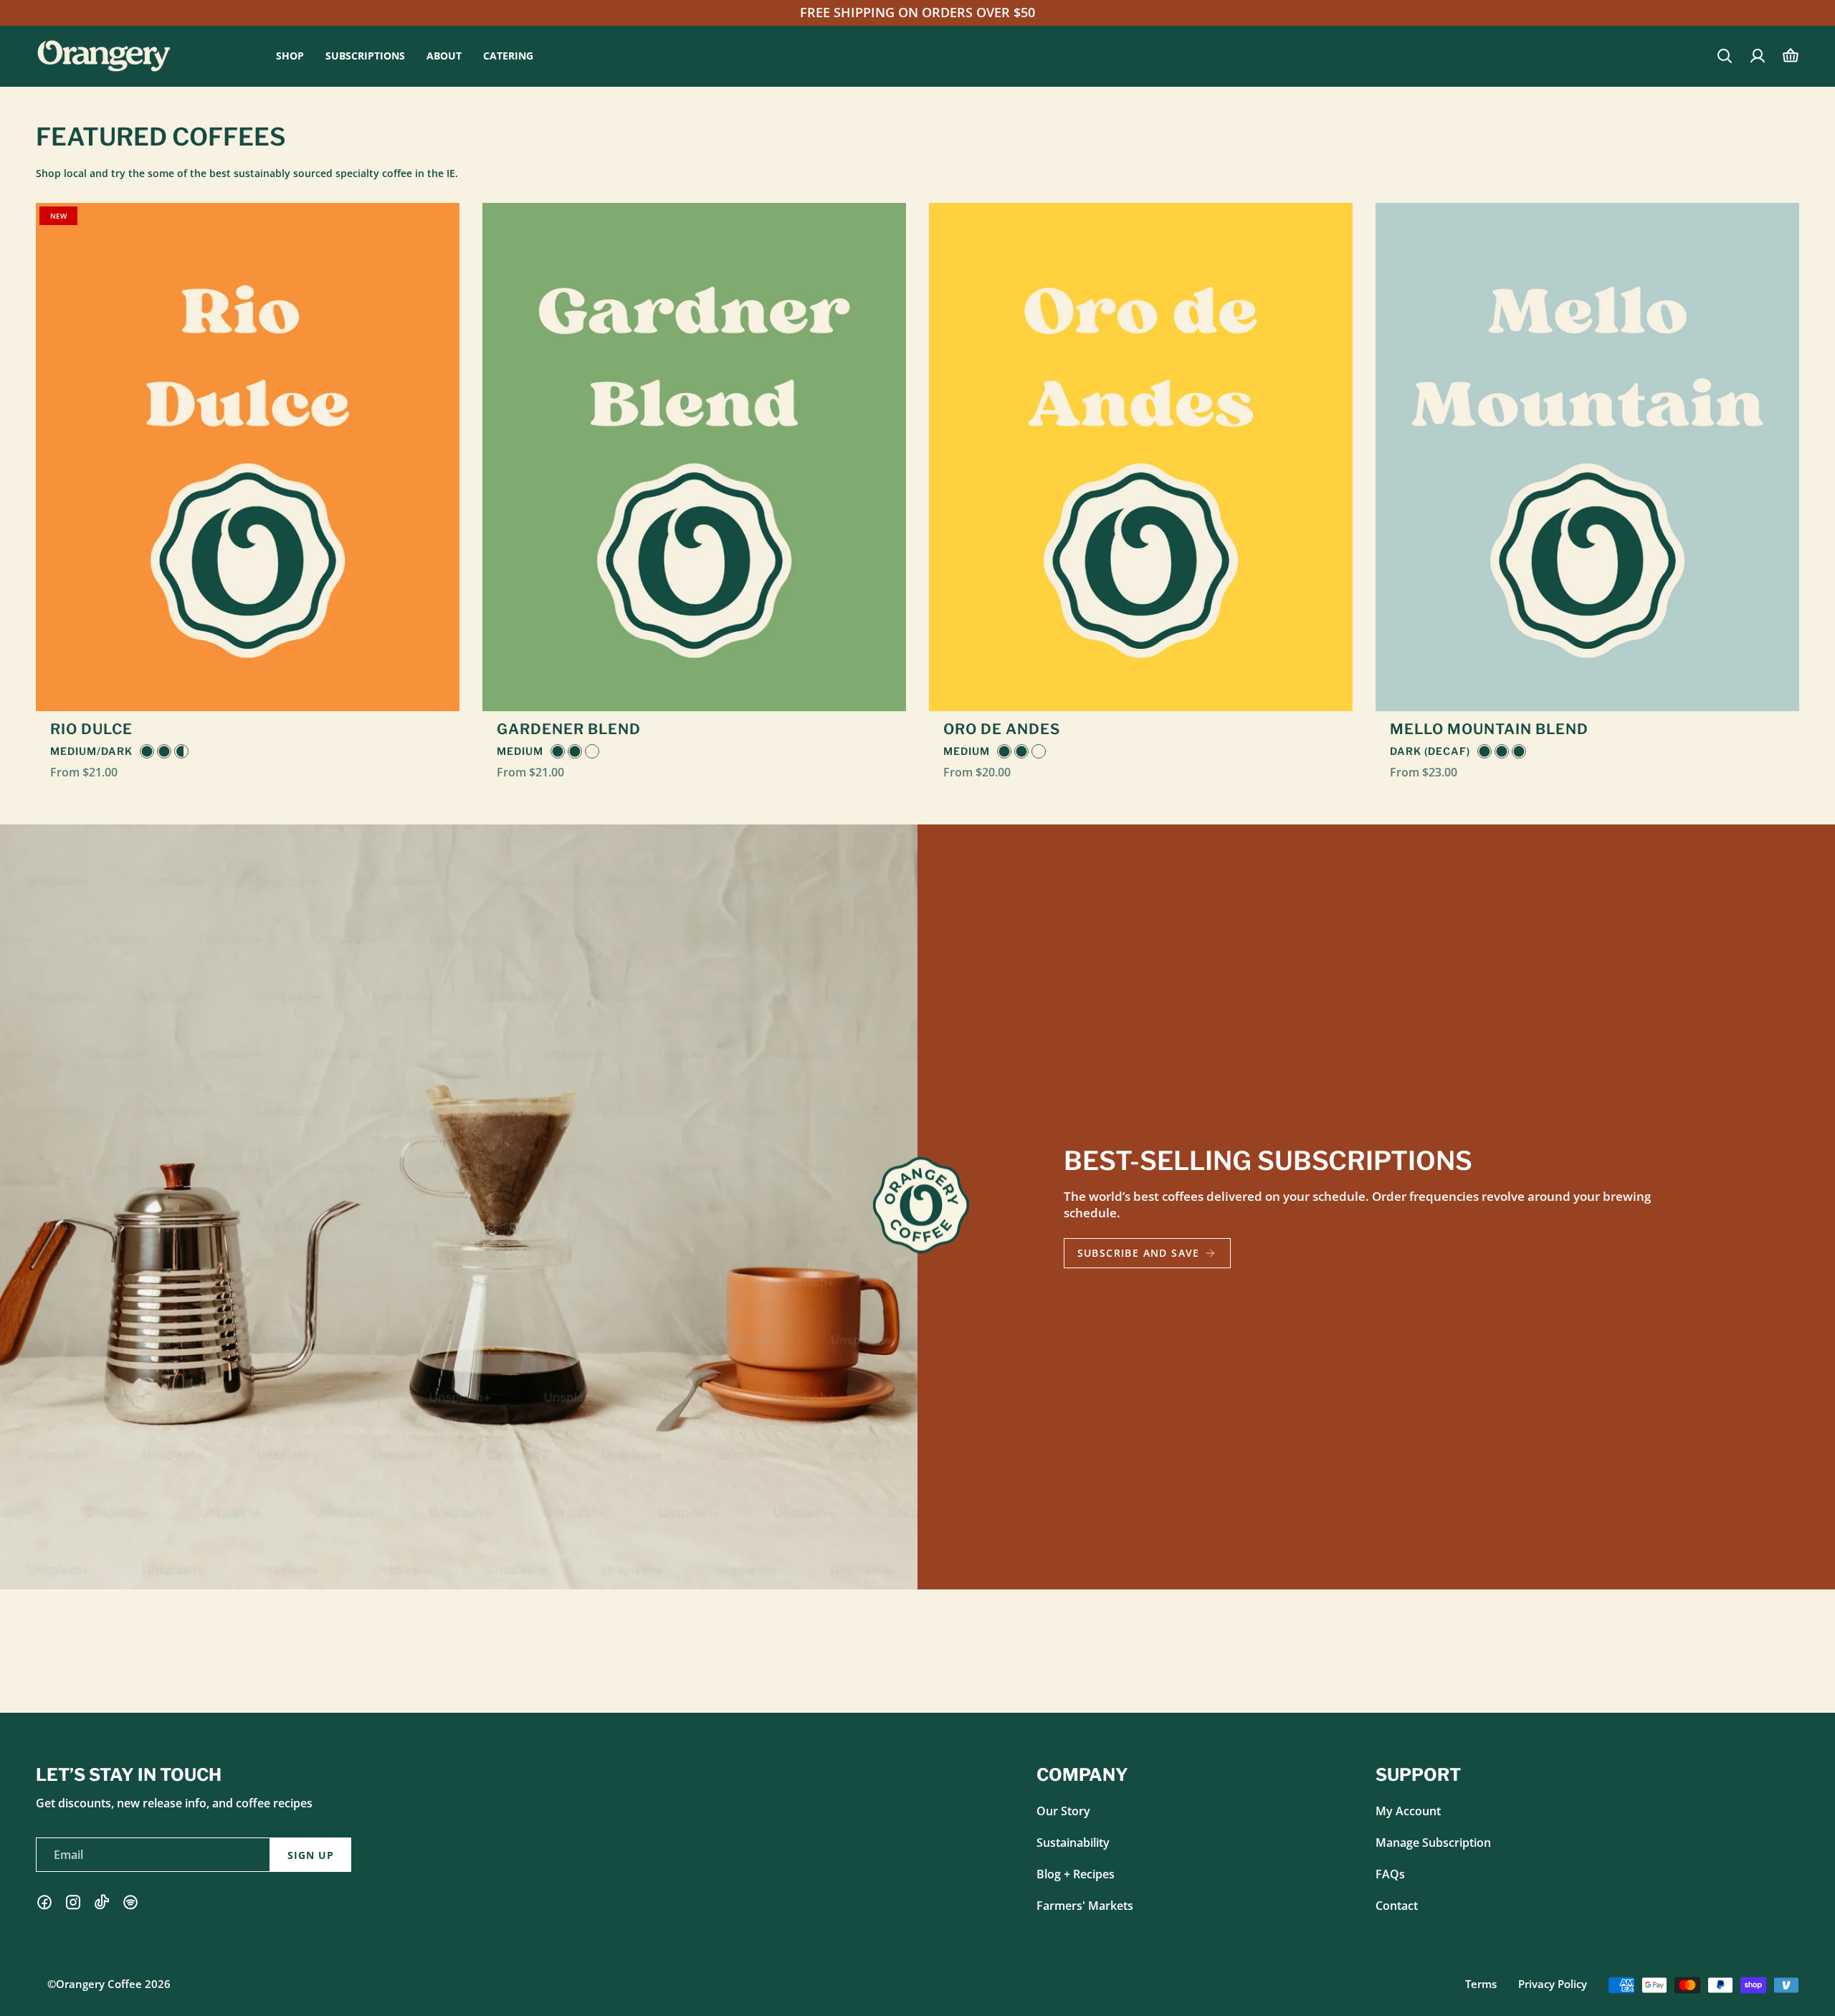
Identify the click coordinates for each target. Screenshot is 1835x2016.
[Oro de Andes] (1141, 457)
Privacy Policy (1553, 1984)
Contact (1397, 1906)
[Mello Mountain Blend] (1587, 457)
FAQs (1390, 1874)
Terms (1481, 1984)
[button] (290, 56)
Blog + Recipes (1076, 1874)
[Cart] (1791, 56)
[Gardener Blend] (694, 457)
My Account (1408, 1811)
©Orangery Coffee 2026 (109, 1984)
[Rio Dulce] (248, 457)
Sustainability (1073, 1843)
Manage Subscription (1433, 1843)
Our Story (1063, 1811)
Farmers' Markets (1085, 1906)
